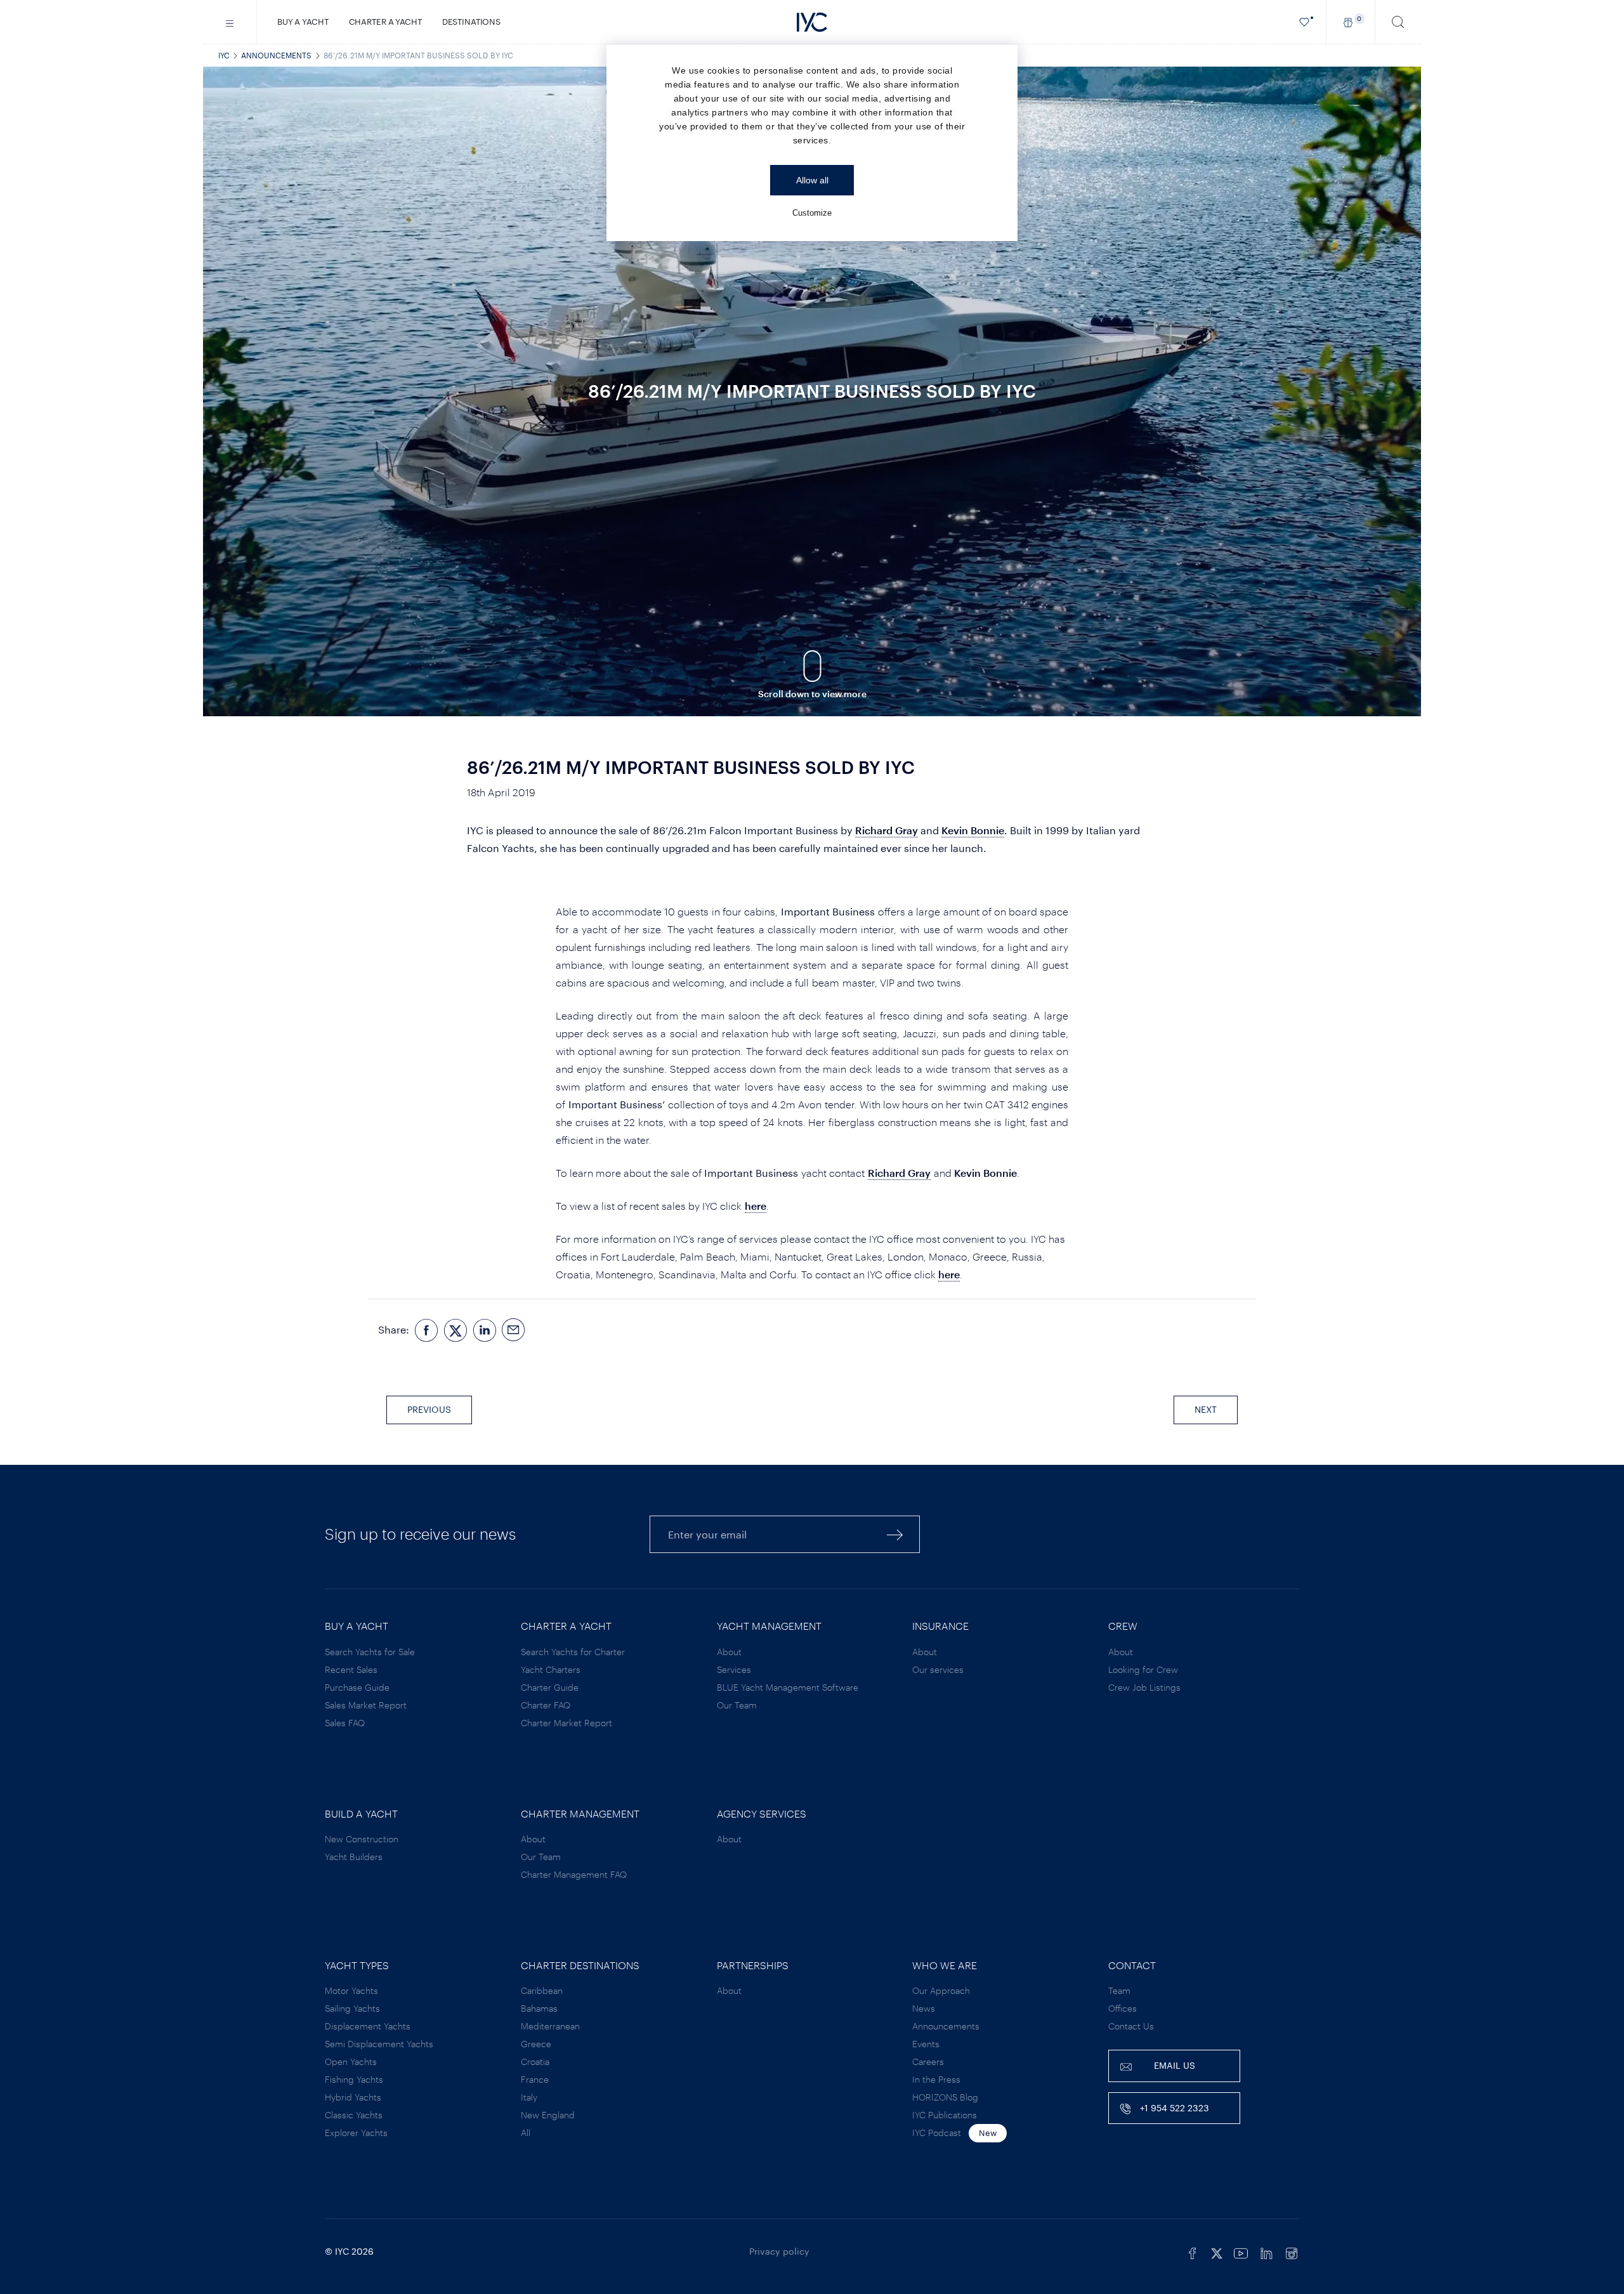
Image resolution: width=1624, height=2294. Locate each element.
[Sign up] (895, 1534)
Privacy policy (779, 2251)
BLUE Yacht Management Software (788, 1687)
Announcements (276, 55)
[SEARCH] (1398, 22)
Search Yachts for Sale (370, 1652)
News (924, 2008)
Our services (938, 1669)
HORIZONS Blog (945, 2097)
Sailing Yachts (352, 2008)
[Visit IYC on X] (1217, 2251)
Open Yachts (351, 2061)
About (729, 1652)
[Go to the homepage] (812, 22)
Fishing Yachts (354, 2079)
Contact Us (1131, 2026)
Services (734, 1669)
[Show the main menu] (230, 22)
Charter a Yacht (385, 22)
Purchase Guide (357, 1687)
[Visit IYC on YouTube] (1241, 2251)
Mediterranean (550, 2026)
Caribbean (542, 1990)
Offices (1123, 2008)
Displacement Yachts (368, 2026)
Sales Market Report (366, 1705)
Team (1119, 1990)
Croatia (535, 2061)
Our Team (737, 1705)
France (535, 2079)
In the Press (936, 2079)
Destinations (471, 22)
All (526, 2133)
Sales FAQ (345, 1723)
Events (926, 2044)
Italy (529, 2097)
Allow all (812, 180)
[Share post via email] (514, 1330)
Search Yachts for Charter (573, 1652)
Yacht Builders (354, 1857)
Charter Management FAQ (574, 1874)
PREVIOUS (429, 1409)
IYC (224, 55)
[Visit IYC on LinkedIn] (1266, 2251)
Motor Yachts (351, 1990)
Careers (928, 2061)
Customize (812, 213)
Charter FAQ (546, 1705)
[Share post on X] (455, 1330)
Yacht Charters (551, 1669)
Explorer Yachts (356, 2133)
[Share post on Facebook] (426, 1330)
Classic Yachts (354, 2115)
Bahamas (539, 2008)
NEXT (1206, 1409)
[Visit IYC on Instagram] (1292, 2251)
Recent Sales (351, 1669)
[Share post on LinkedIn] (485, 1330)
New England (548, 2115)
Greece (536, 2044)
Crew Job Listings (1144, 1687)
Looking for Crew (1143, 1669)
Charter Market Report (566, 1723)
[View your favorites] (1305, 22)
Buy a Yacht (303, 22)
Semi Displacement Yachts (379, 2044)
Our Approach (941, 1990)
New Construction (362, 1839)
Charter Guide (550, 1687)
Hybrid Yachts (353, 2097)
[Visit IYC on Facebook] (1193, 2251)
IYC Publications (945, 2115)
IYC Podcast (937, 2133)
